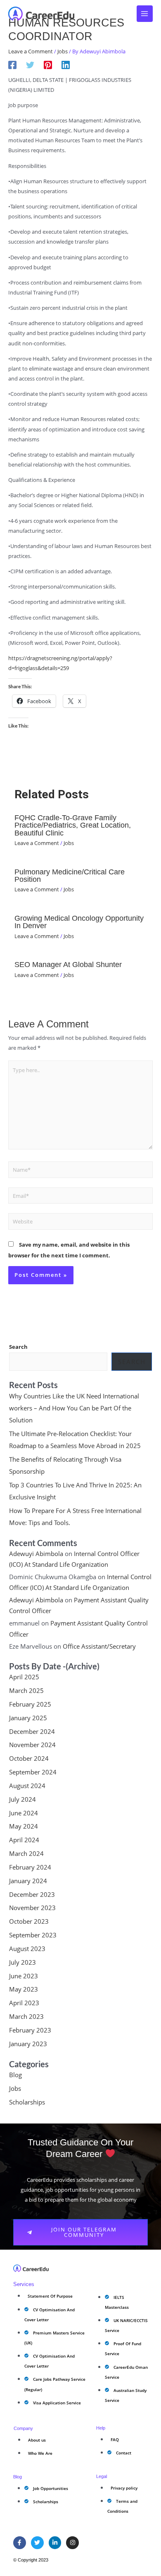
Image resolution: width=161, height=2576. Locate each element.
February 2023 (30, 2030)
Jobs (63, 51)
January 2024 (28, 1881)
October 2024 (29, 1758)
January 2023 (28, 2044)
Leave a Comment (31, 51)
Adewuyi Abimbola (36, 1554)
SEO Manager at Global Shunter (68, 964)
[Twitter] (30, 65)
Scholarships (27, 2102)
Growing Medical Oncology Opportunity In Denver (79, 922)
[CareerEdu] (41, 14)
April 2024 (24, 1840)
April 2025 (24, 1677)
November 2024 (32, 1745)
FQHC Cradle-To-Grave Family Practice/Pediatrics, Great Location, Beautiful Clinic (73, 825)
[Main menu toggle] (145, 14)
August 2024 (27, 1786)
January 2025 (28, 1718)
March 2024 (26, 1853)
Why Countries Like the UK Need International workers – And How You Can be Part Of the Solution (74, 1408)
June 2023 (24, 1976)
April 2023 (24, 2003)
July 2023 (22, 1962)
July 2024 (22, 1799)
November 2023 (32, 1908)
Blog (15, 2075)
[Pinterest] (48, 65)
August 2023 (27, 1949)
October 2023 (29, 1921)
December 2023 (32, 1894)
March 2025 (26, 1690)
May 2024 (24, 1826)
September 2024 (33, 1772)
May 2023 (24, 1989)
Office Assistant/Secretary (99, 1646)
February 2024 (30, 1867)
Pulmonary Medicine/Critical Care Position (70, 875)
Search (18, 1347)
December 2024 (32, 1731)
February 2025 (30, 1704)
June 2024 (24, 1813)
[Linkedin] (66, 65)
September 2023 (33, 1935)
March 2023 (26, 2016)
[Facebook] (12, 65)
